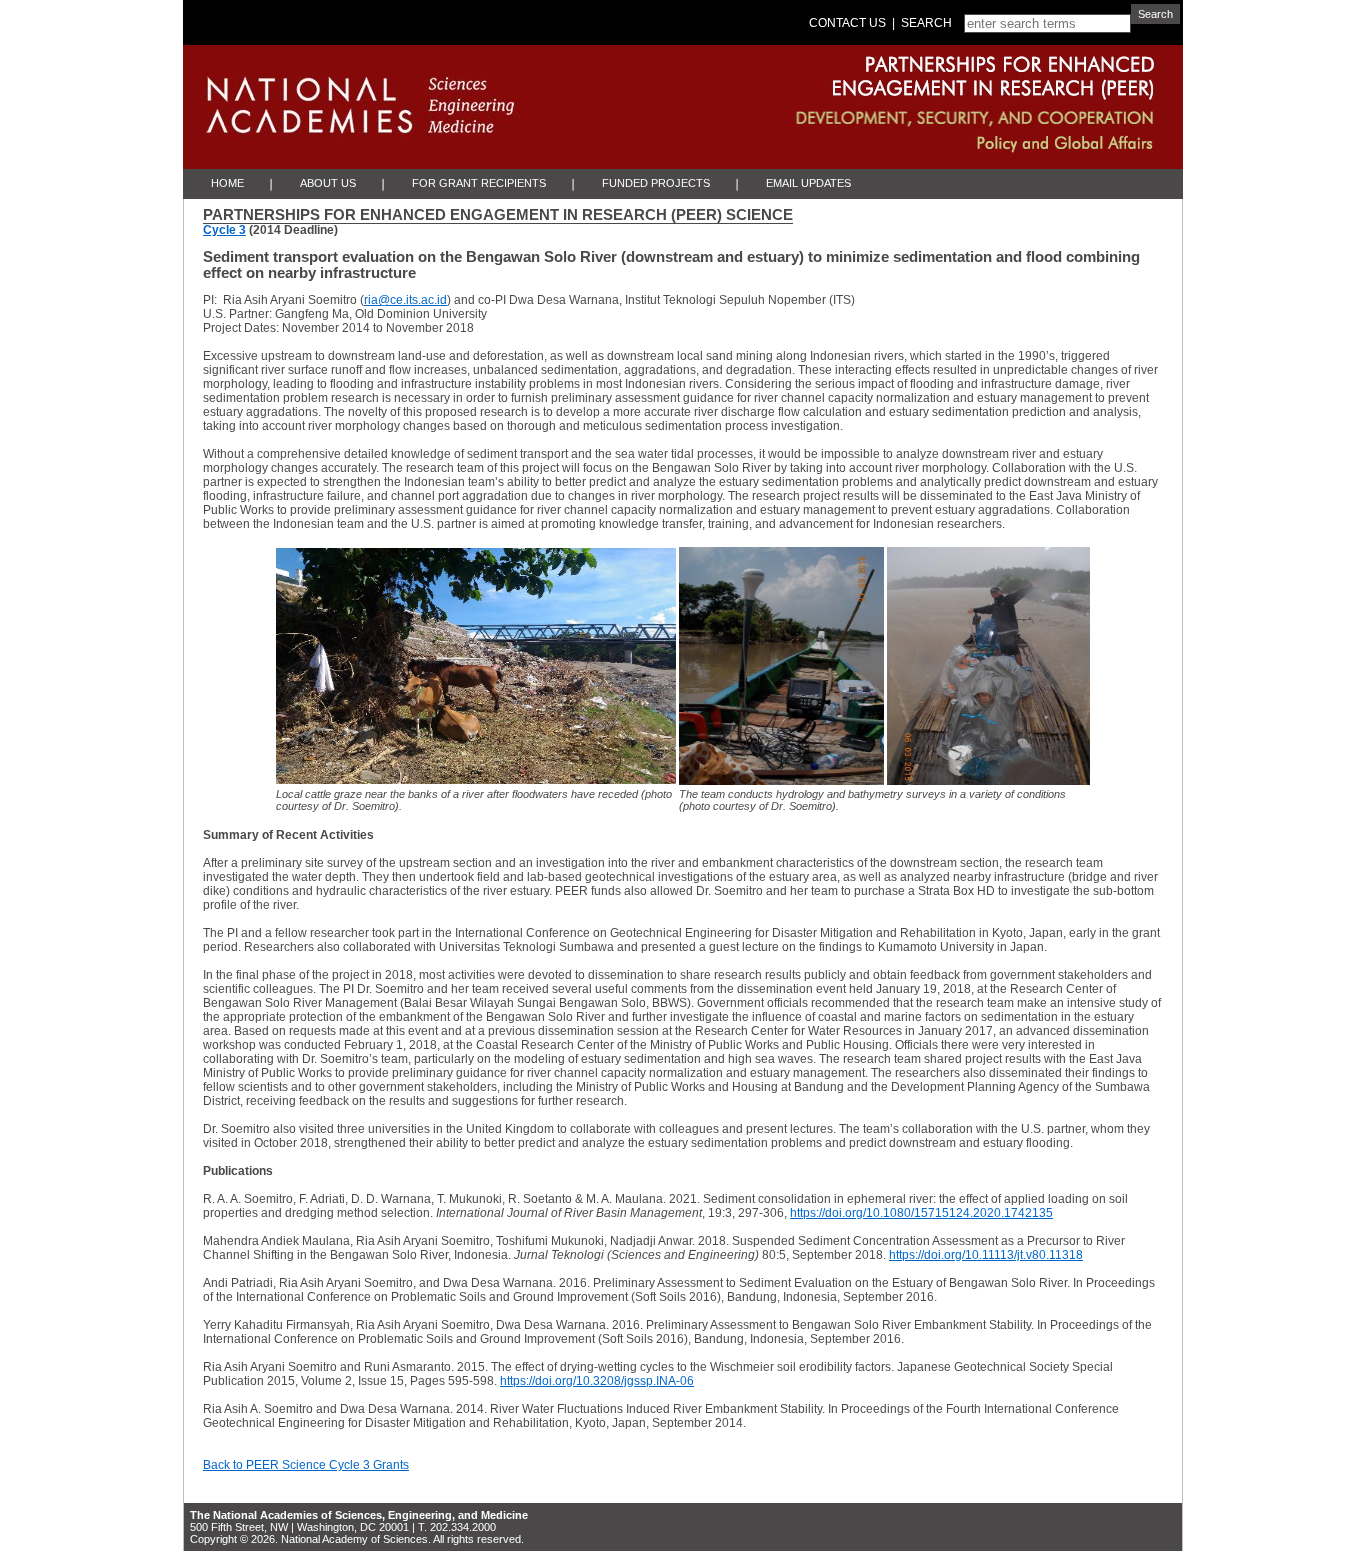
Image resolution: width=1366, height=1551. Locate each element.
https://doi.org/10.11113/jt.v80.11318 (986, 1255)
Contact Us (847, 23)
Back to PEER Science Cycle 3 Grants (306, 1465)
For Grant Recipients (479, 183)
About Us (328, 183)
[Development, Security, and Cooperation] (856, 115)
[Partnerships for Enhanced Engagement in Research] (856, 73)
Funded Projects (656, 183)
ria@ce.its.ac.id (405, 300)
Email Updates (808, 183)
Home (227, 183)
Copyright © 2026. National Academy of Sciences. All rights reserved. (357, 1539)
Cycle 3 (224, 230)
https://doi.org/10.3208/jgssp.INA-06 (597, 1381)
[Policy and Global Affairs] (856, 149)
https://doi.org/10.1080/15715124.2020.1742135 (921, 1213)
